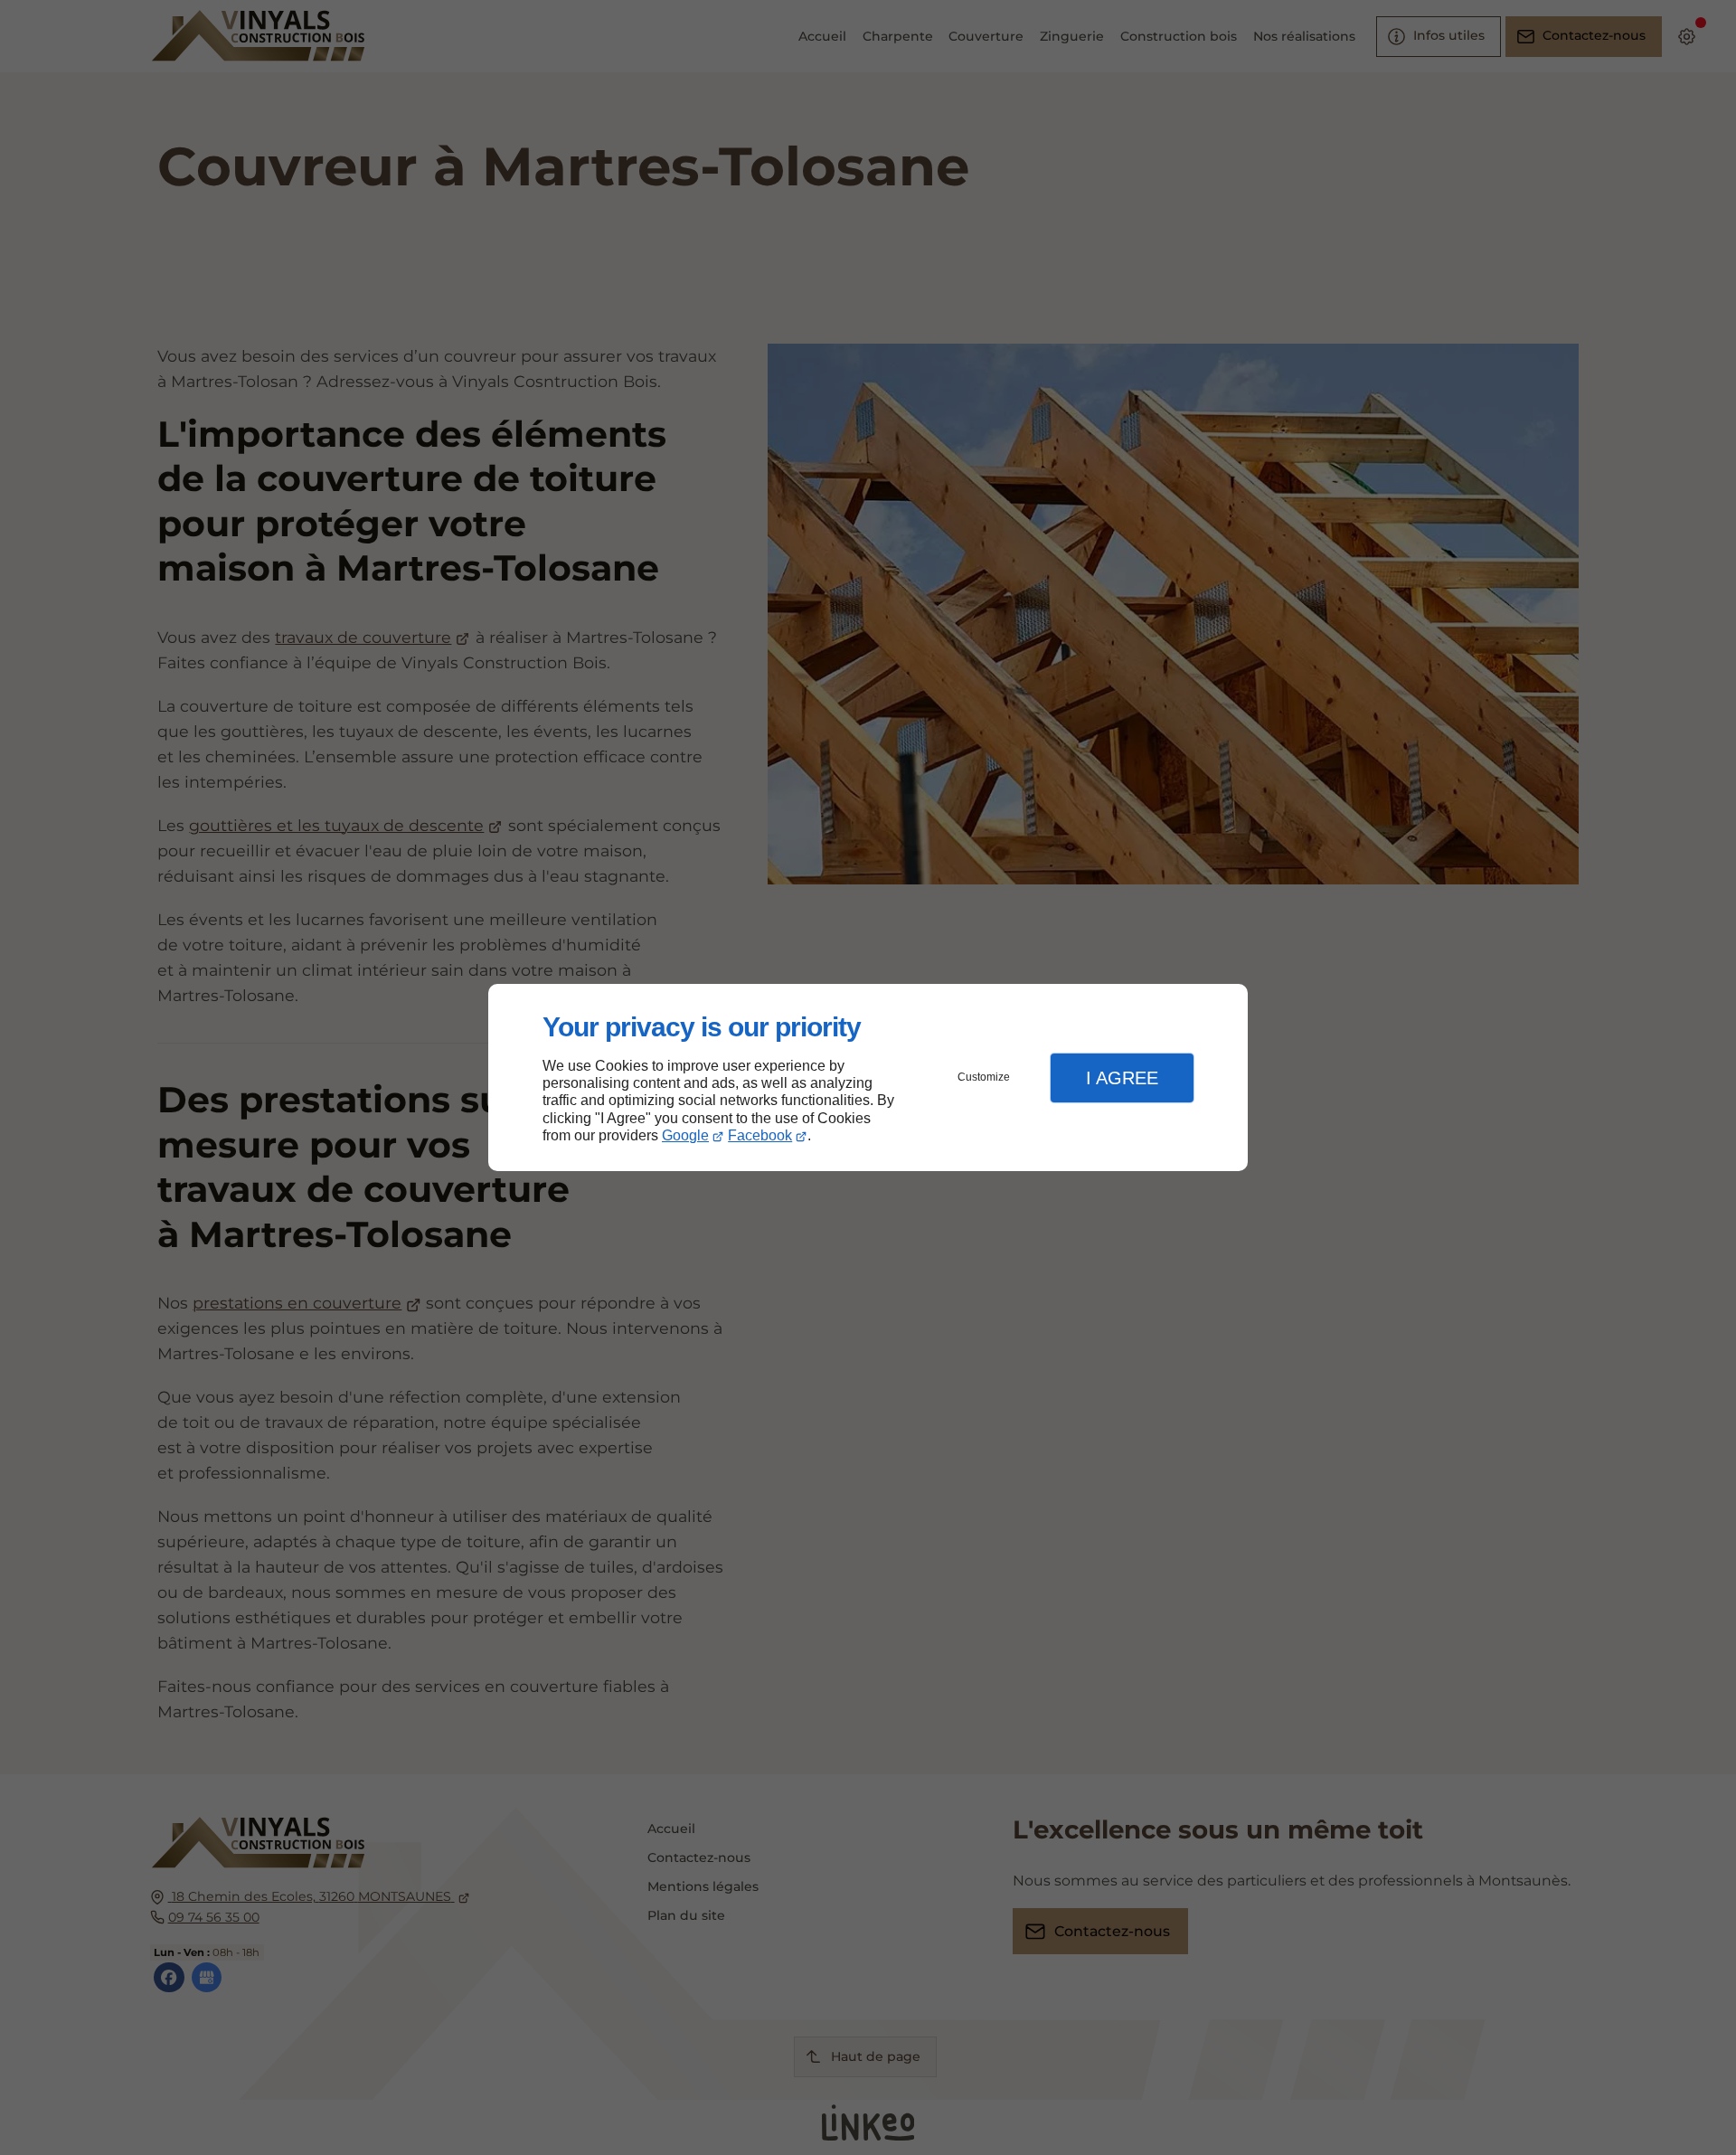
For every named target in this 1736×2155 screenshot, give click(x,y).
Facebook (760, 1135)
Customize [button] (984, 1077)
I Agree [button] (1122, 1078)
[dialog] (868, 1077)
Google (685, 1135)
